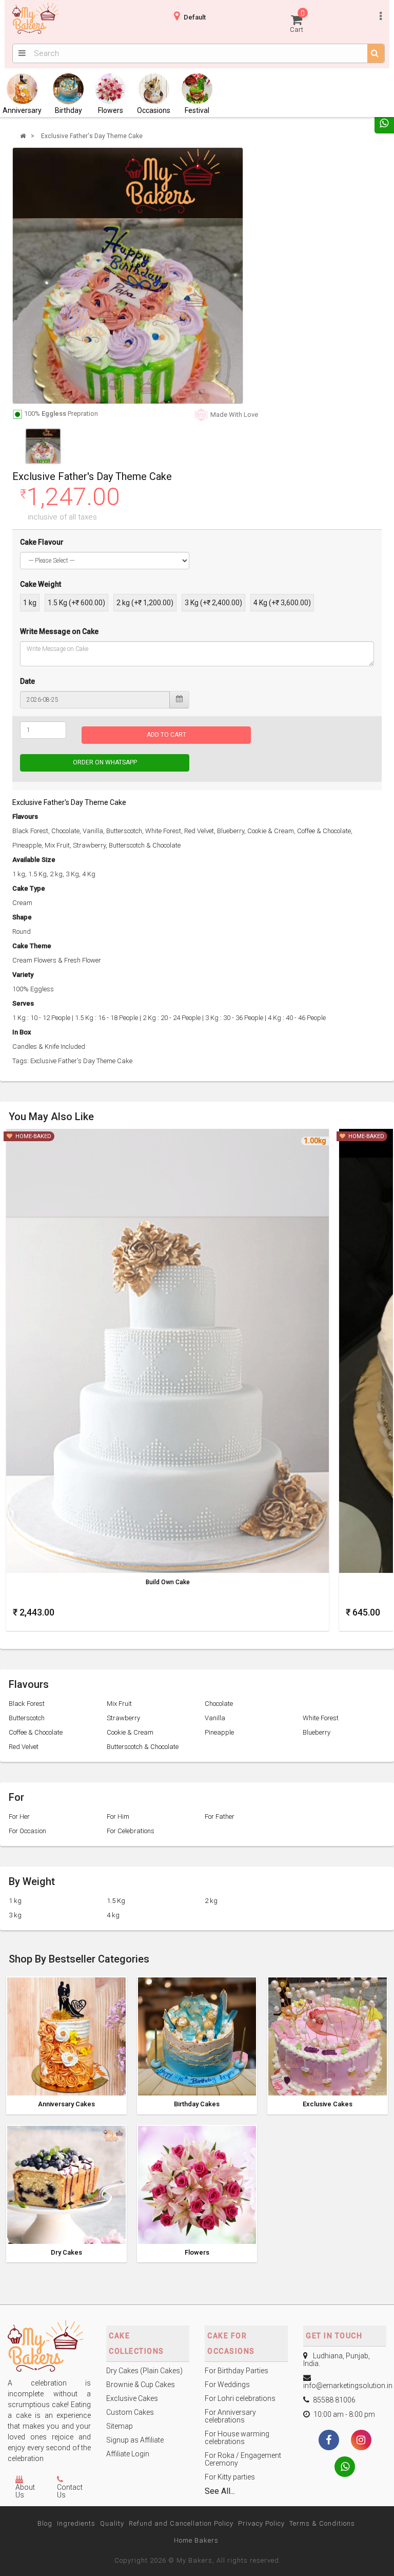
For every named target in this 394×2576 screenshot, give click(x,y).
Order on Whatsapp (105, 762)
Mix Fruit (119, 1704)
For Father (220, 1816)
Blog (45, 2523)
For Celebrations (131, 1831)
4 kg (113, 1915)
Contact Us (70, 2491)
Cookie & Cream (130, 1732)
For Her (19, 1816)
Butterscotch (27, 1718)
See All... (220, 2491)
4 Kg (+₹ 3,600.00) (282, 603)
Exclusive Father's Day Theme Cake (92, 136)
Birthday (68, 110)
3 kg (15, 1915)
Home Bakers (196, 2540)
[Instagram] (361, 2441)
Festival (197, 110)
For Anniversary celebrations (230, 2416)
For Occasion (27, 1831)
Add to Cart (166, 735)
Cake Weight (41, 584)
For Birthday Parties (237, 2371)
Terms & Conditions (322, 2523)
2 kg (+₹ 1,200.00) (145, 603)
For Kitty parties (230, 2477)
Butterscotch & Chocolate (143, 1747)
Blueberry (317, 1732)
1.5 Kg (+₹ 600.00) (76, 603)
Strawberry (123, 1718)
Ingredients (76, 2523)
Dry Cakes (66, 2253)
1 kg (30, 603)
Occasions (154, 110)
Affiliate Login (128, 2454)
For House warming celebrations (237, 2438)
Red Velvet (24, 1747)
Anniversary (22, 110)
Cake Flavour (42, 542)
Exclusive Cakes (328, 2104)
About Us (25, 2491)
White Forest (321, 1718)
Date (27, 681)
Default (195, 17)
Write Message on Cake (59, 631)
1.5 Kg (116, 1901)
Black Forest (27, 1704)
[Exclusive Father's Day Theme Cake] (128, 276)
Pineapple (219, 1732)
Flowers (111, 110)
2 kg (211, 1901)
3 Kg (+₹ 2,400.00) (213, 603)
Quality (112, 2523)
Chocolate (219, 1704)
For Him (118, 1816)
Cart (297, 21)
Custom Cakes (130, 2412)
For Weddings (227, 2385)
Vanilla (215, 1718)
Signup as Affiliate (135, 2440)
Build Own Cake (168, 1582)
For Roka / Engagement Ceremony (243, 2459)
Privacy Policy (261, 2523)
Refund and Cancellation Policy (181, 2523)
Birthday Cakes (197, 2104)
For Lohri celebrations (240, 2398)
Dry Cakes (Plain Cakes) (144, 2371)
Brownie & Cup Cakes (141, 2385)
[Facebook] (329, 2441)
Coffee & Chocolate (36, 1732)
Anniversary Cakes (66, 2104)
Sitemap (120, 2426)
